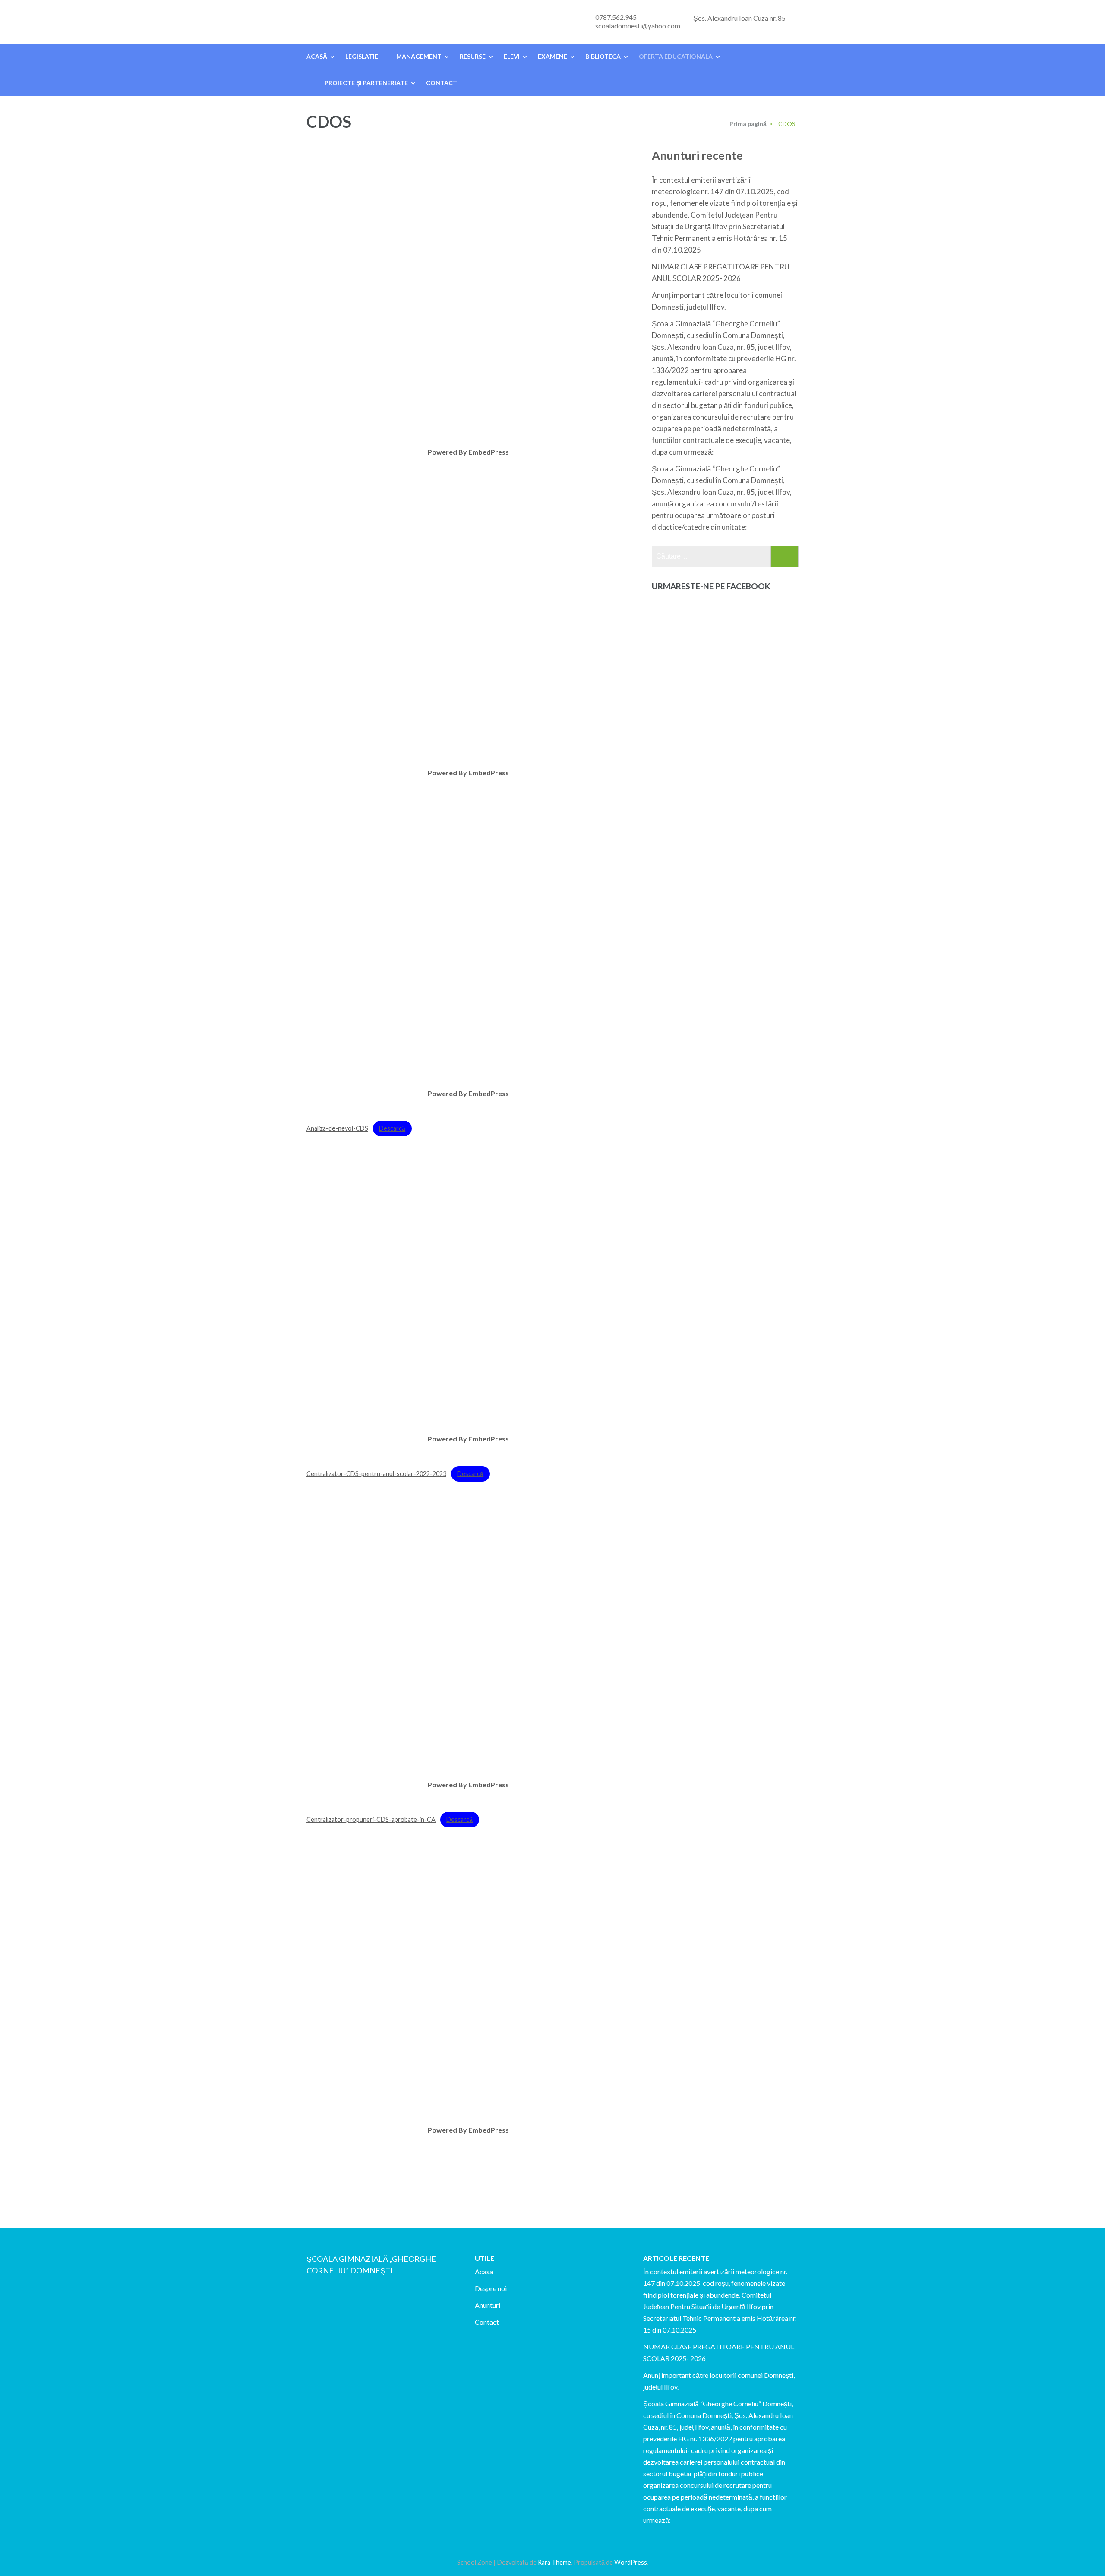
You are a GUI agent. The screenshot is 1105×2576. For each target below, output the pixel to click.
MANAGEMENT (419, 56)
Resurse (473, 56)
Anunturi (488, 2305)
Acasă (317, 56)
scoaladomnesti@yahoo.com (638, 26)
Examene (552, 56)
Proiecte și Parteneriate (366, 83)
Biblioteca (603, 56)
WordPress (631, 2562)
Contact (442, 83)
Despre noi (491, 2288)
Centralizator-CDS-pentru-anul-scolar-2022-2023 (376, 1474)
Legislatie (362, 56)
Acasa (484, 2271)
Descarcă (392, 1128)
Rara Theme (554, 2562)
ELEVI (512, 56)
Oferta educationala (676, 56)
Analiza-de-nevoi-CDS (337, 1128)
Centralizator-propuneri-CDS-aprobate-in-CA (371, 1819)
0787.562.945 (616, 17)
